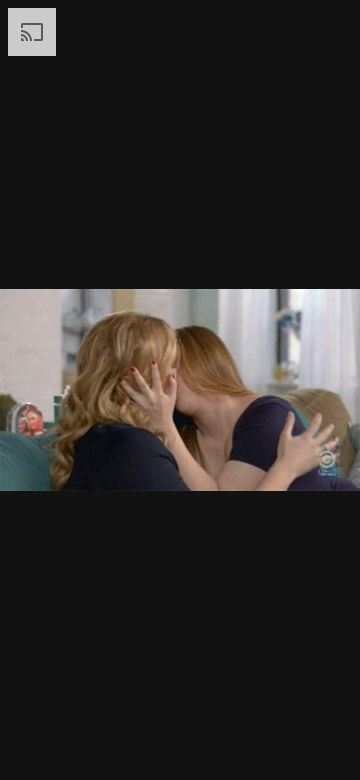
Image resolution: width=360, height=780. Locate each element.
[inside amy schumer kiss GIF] (180, 390)
